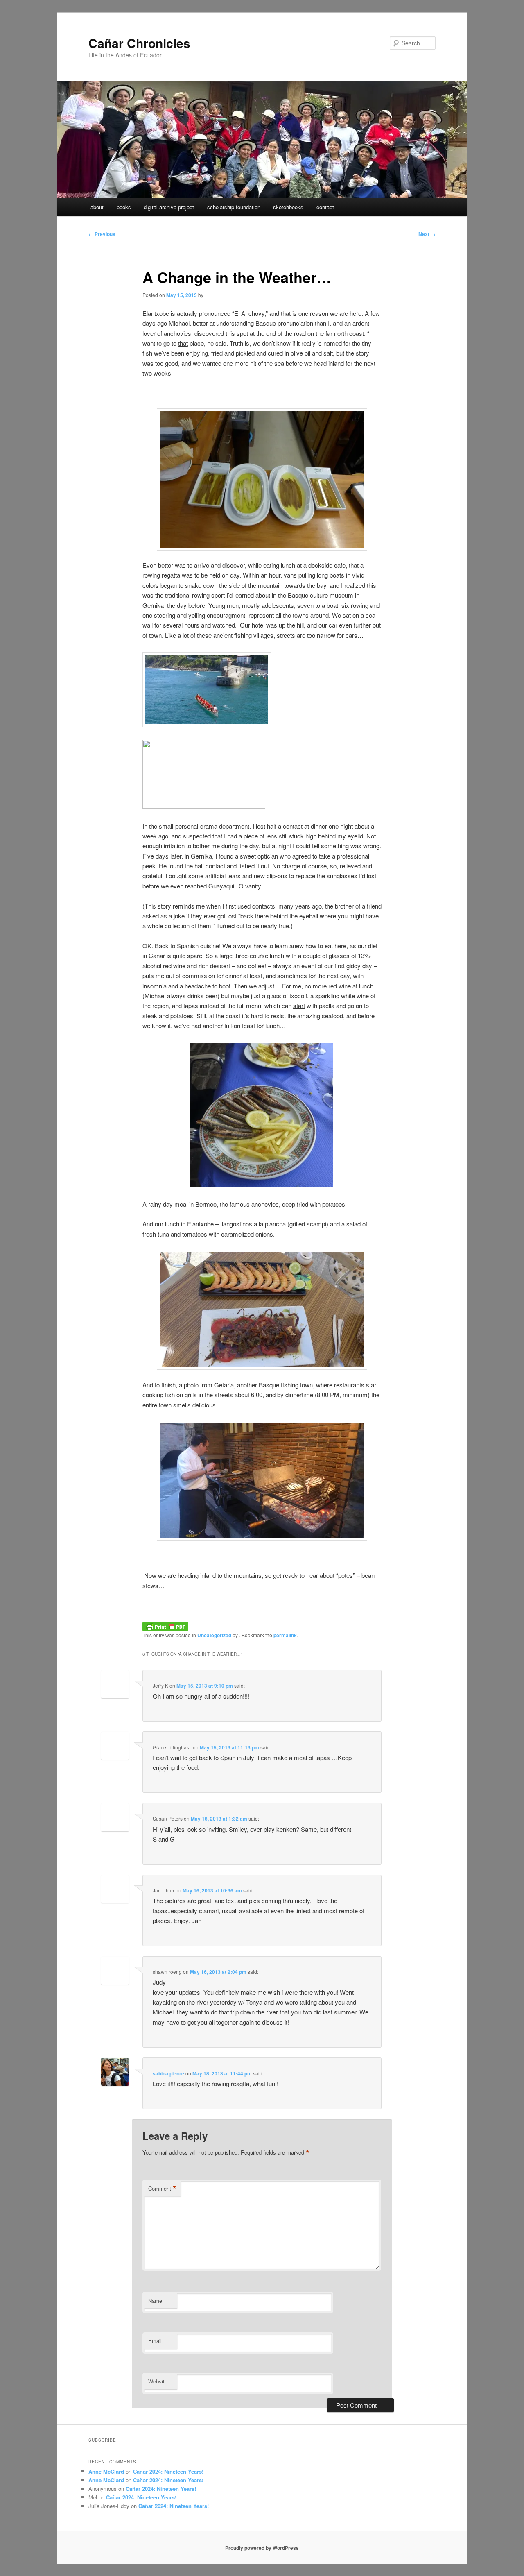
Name (155, 2301)
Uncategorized (214, 1635)
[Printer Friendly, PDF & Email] (165, 1625)
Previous (102, 234)
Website (158, 2381)
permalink (285, 1635)
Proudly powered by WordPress (262, 2548)
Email (155, 2341)
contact (325, 207)
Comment (162, 2189)
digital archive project (169, 207)
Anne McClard (106, 2471)
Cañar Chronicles (139, 43)
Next (427, 234)
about (97, 207)
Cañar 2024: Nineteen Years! (168, 2471)
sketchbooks (288, 207)
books (124, 207)
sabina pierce (168, 2073)
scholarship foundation (234, 207)
